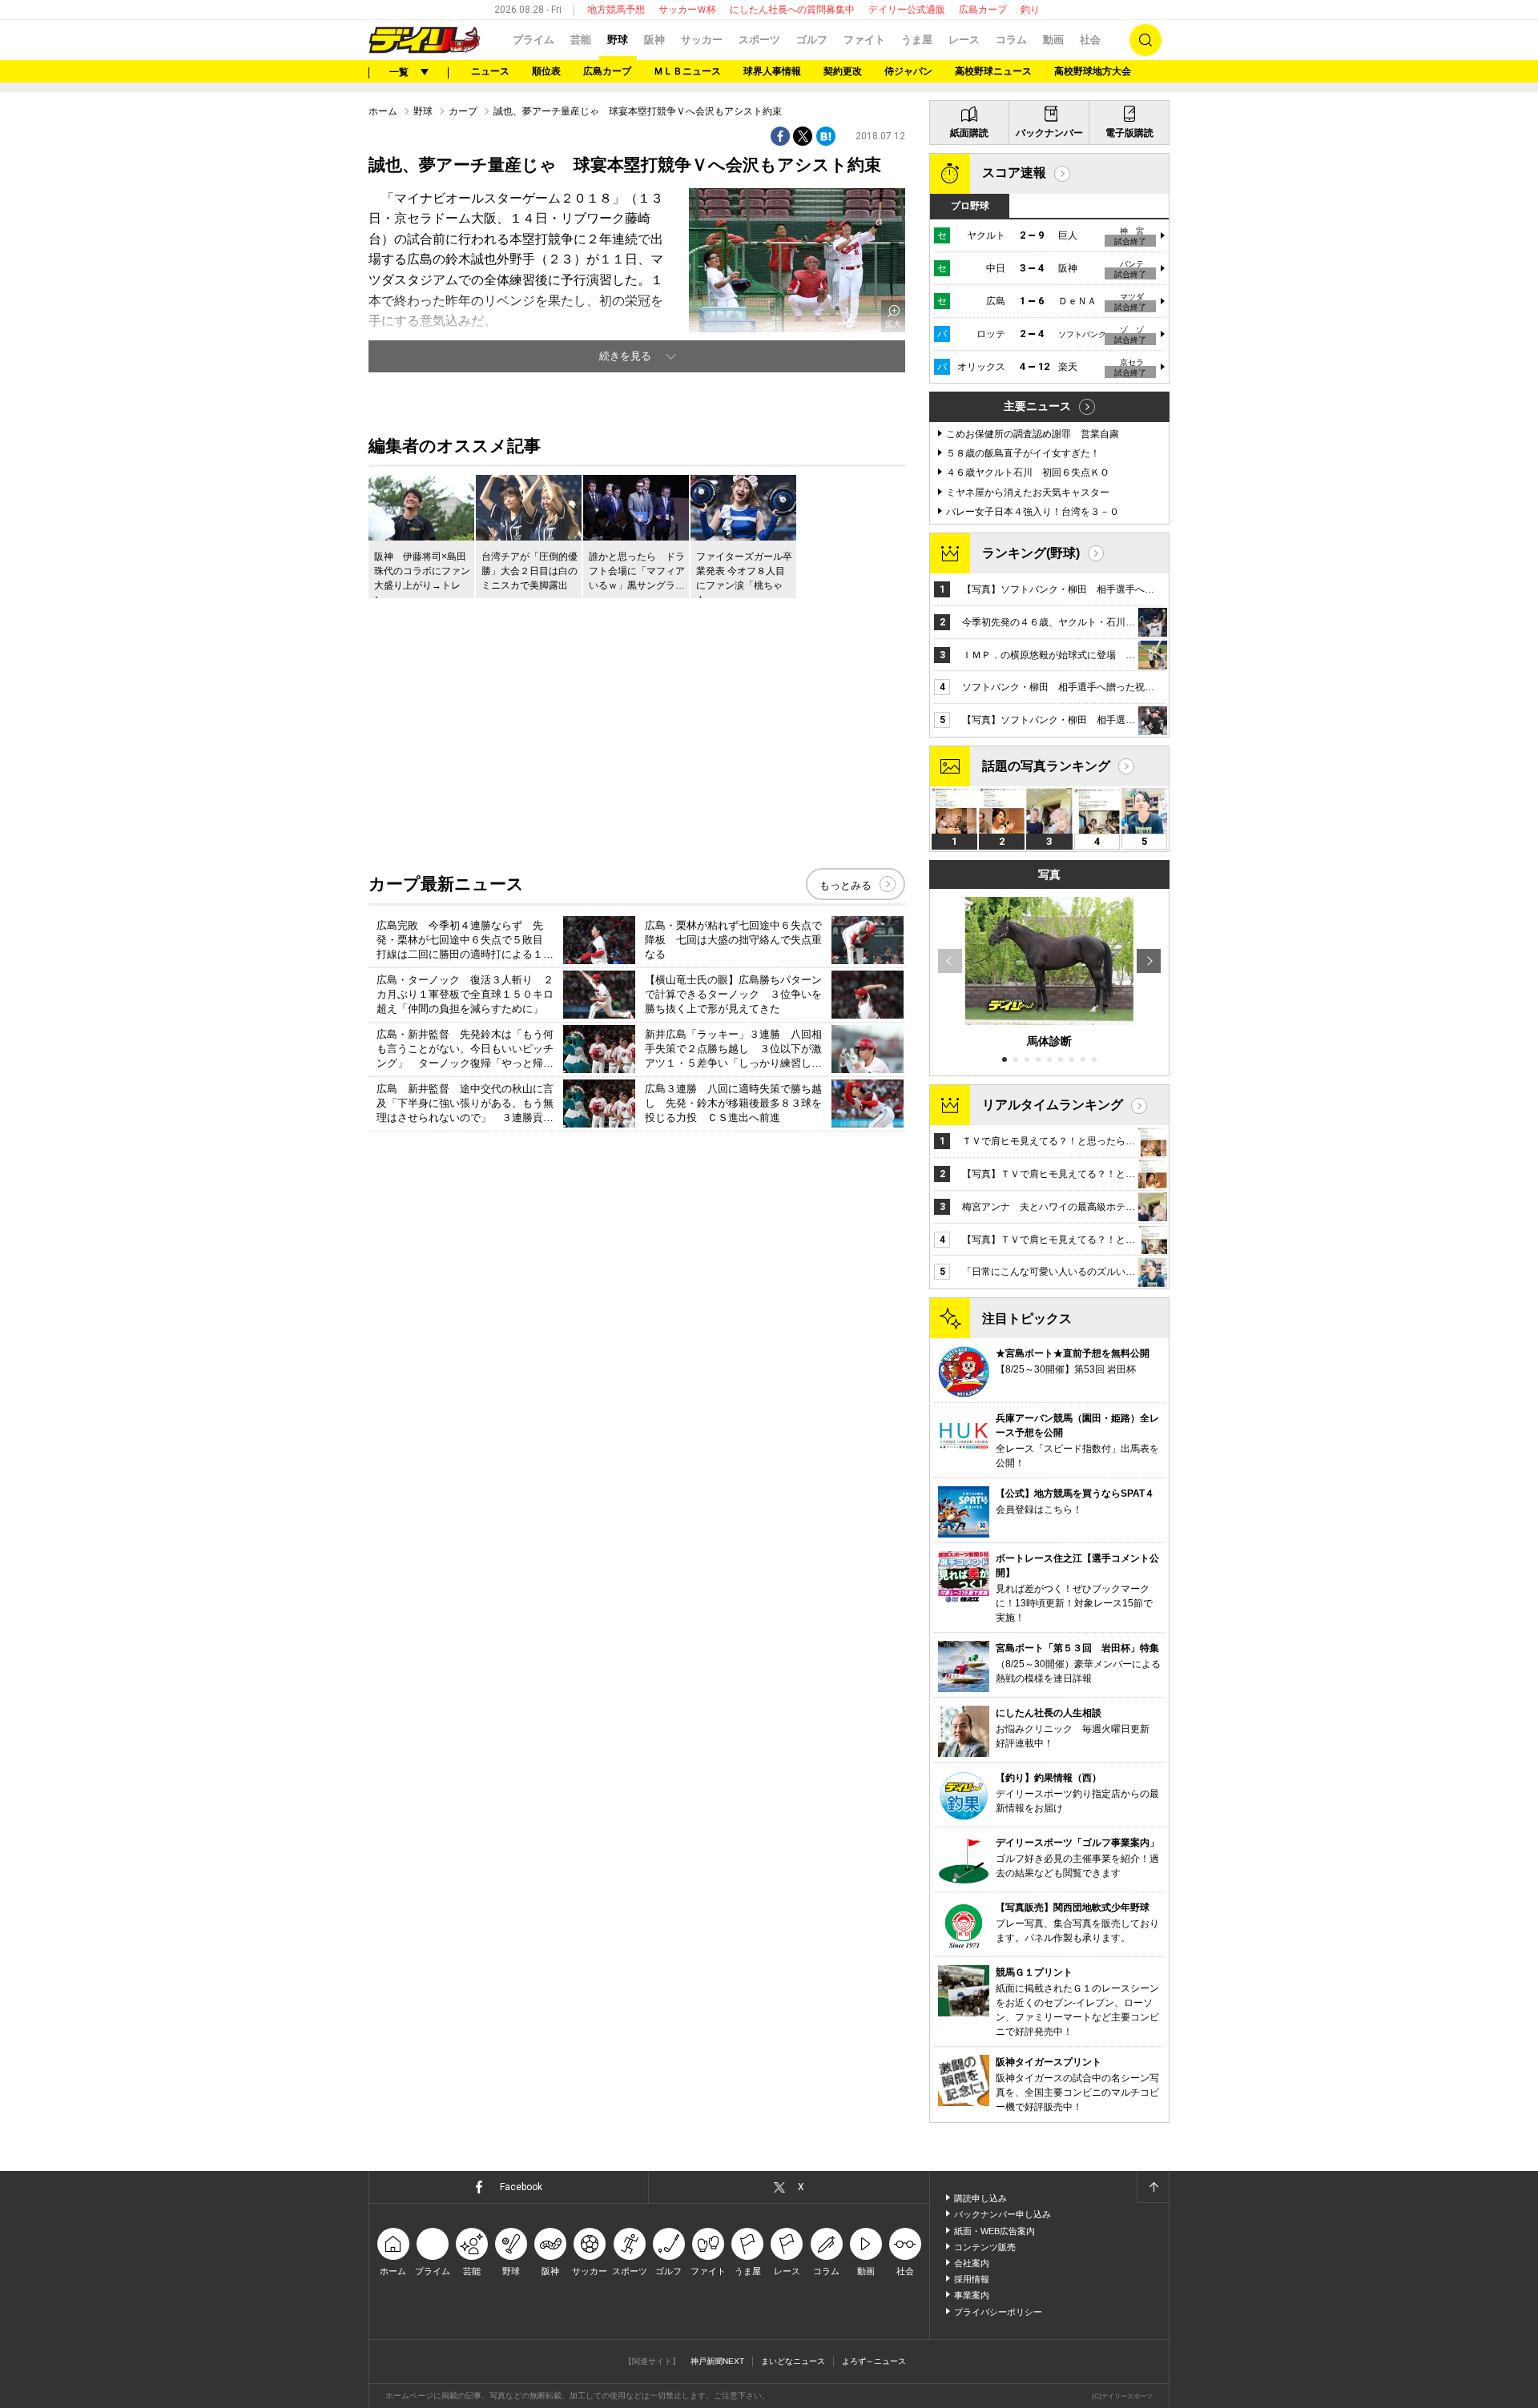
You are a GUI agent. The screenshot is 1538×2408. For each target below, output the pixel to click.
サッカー (702, 40)
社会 (1090, 40)
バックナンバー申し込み (1003, 2214)
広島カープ (983, 10)
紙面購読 (969, 133)
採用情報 (972, 2279)
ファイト (864, 40)
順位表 (546, 71)
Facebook (521, 2187)
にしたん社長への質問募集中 (792, 10)
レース (964, 40)
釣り (1030, 10)
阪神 (654, 40)
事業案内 (972, 2295)
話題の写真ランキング (1046, 766)
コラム (1011, 40)
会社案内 (972, 2263)
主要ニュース (1037, 406)
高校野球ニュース (993, 71)
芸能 (581, 40)
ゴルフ (812, 40)
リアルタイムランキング (1053, 1105)
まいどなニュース (793, 2361)
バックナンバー (1049, 133)
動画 (1053, 40)
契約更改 (843, 71)
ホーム (383, 111)
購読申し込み (980, 2198)
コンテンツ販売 (985, 2247)
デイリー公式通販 (907, 10)
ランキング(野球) (1031, 553)
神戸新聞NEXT (717, 2361)
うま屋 (917, 40)
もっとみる (845, 885)
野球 (618, 40)
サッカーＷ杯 (687, 10)
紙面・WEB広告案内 (994, 2231)
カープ (463, 111)
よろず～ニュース (874, 2361)
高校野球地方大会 (1093, 71)
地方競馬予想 (616, 10)
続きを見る (625, 356)
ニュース (490, 71)
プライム (533, 40)
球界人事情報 (772, 71)
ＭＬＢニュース (687, 71)
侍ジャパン (908, 71)
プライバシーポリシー (998, 2312)
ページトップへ (1153, 2187)
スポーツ (759, 40)
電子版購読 (1129, 133)
